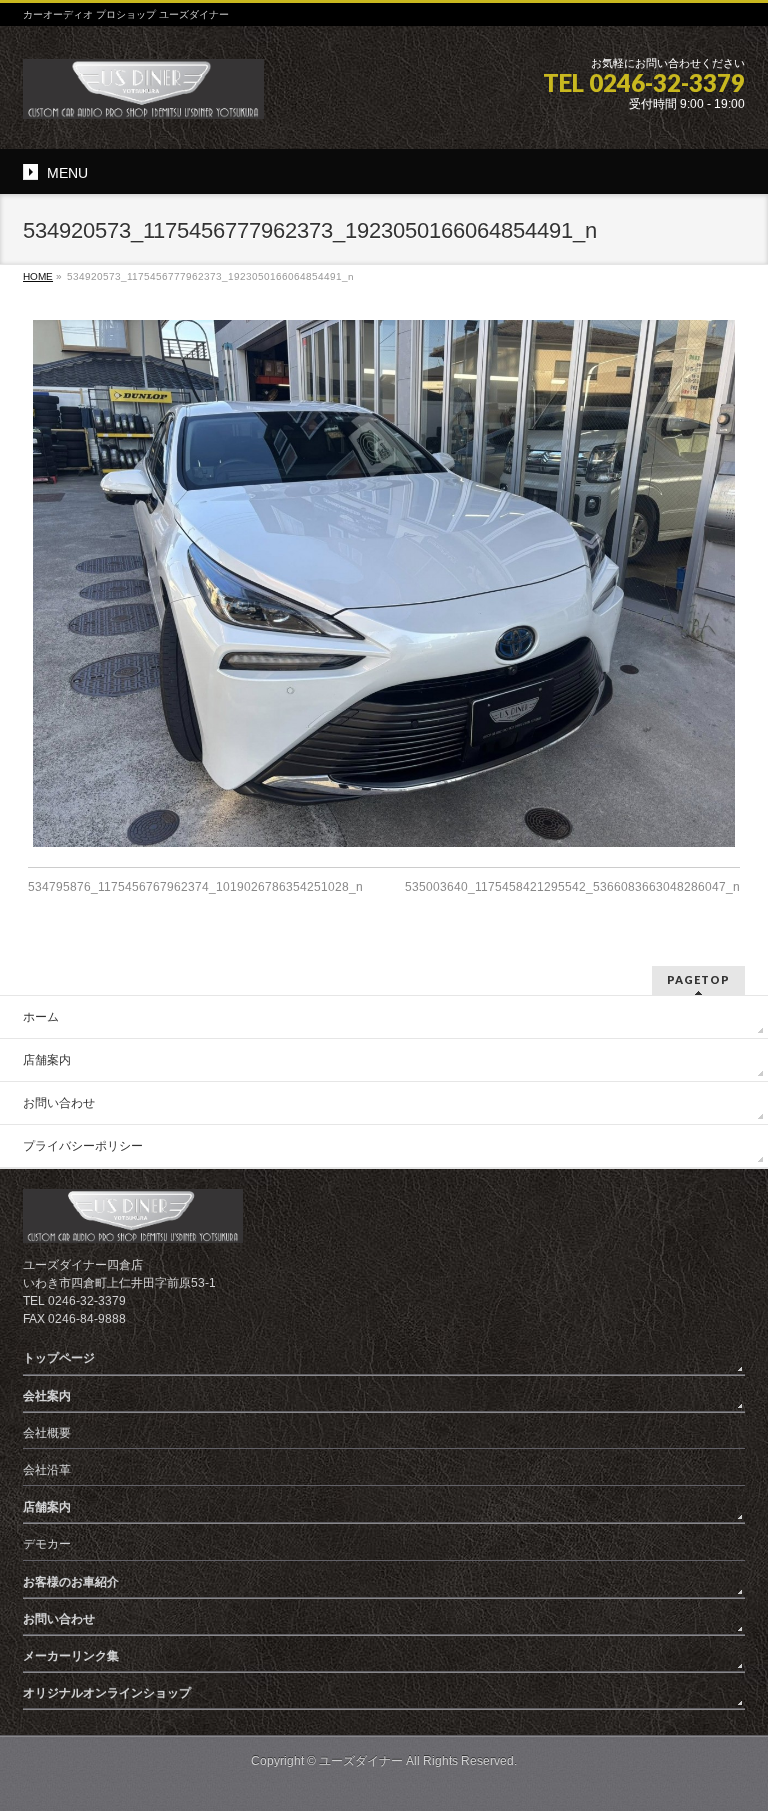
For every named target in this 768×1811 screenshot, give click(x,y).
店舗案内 (47, 1060)
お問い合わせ (59, 1103)
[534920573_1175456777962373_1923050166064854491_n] (384, 583)
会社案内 (47, 1396)
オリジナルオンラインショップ (107, 1693)
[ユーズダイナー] (143, 96)
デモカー (47, 1544)
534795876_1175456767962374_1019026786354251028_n (195, 887)
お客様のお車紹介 (71, 1582)
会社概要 (47, 1433)
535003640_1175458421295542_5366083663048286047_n (572, 887)
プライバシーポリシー (83, 1146)
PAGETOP (698, 979)
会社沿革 (47, 1470)
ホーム (41, 1017)
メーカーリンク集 (71, 1656)
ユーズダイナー (361, 1761)
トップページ (59, 1358)
